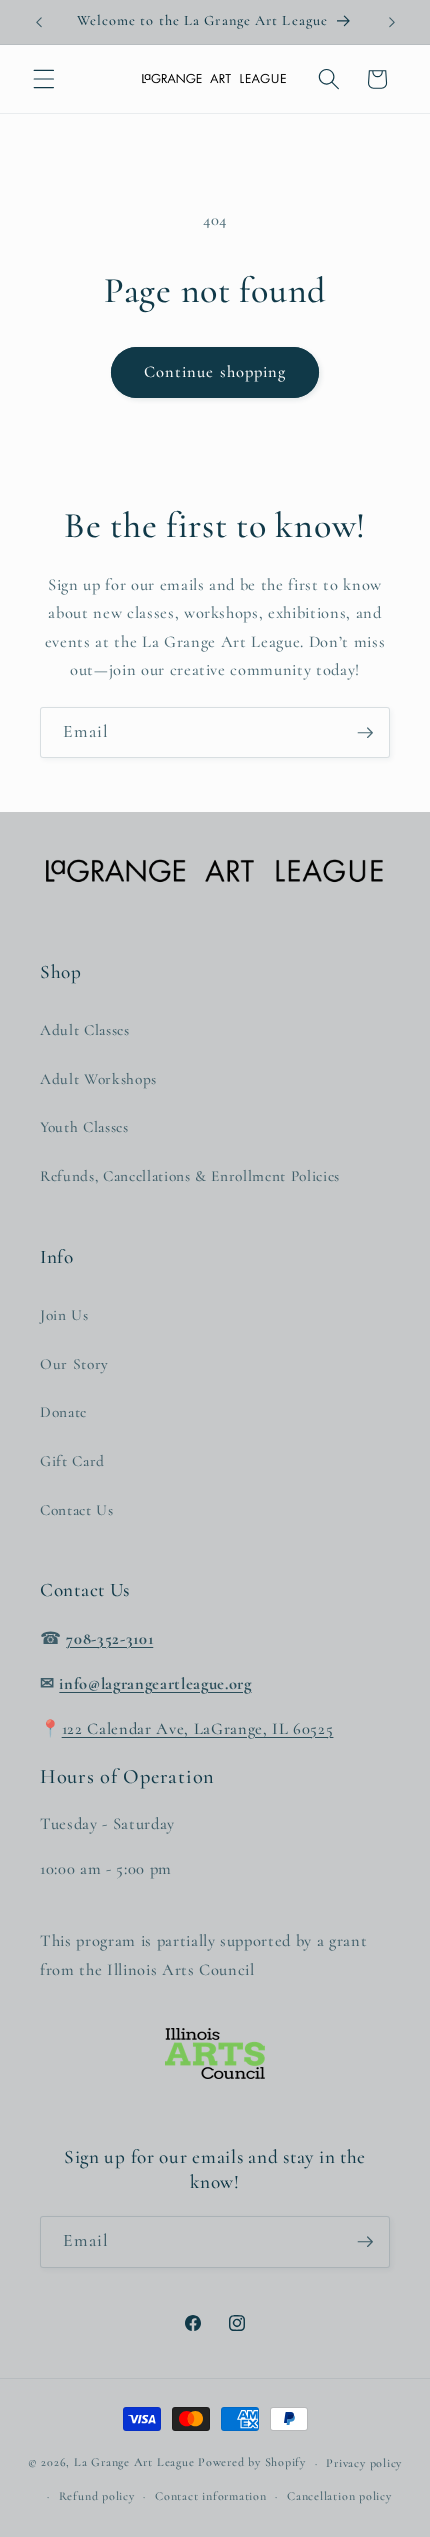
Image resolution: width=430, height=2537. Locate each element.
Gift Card (72, 1461)
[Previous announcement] (39, 22)
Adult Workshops (98, 1079)
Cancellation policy (339, 2496)
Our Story (74, 1364)
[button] (44, 79)
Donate (63, 1412)
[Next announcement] (392, 22)
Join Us (64, 1315)
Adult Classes (85, 1030)
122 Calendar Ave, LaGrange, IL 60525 (198, 1729)
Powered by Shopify (252, 2463)
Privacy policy (364, 2463)
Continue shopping (215, 372)
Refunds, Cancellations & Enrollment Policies (190, 1176)
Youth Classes (84, 1127)
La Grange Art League (134, 2463)
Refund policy (97, 2496)
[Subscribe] (365, 733)
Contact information (211, 2496)
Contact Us (77, 1510)
